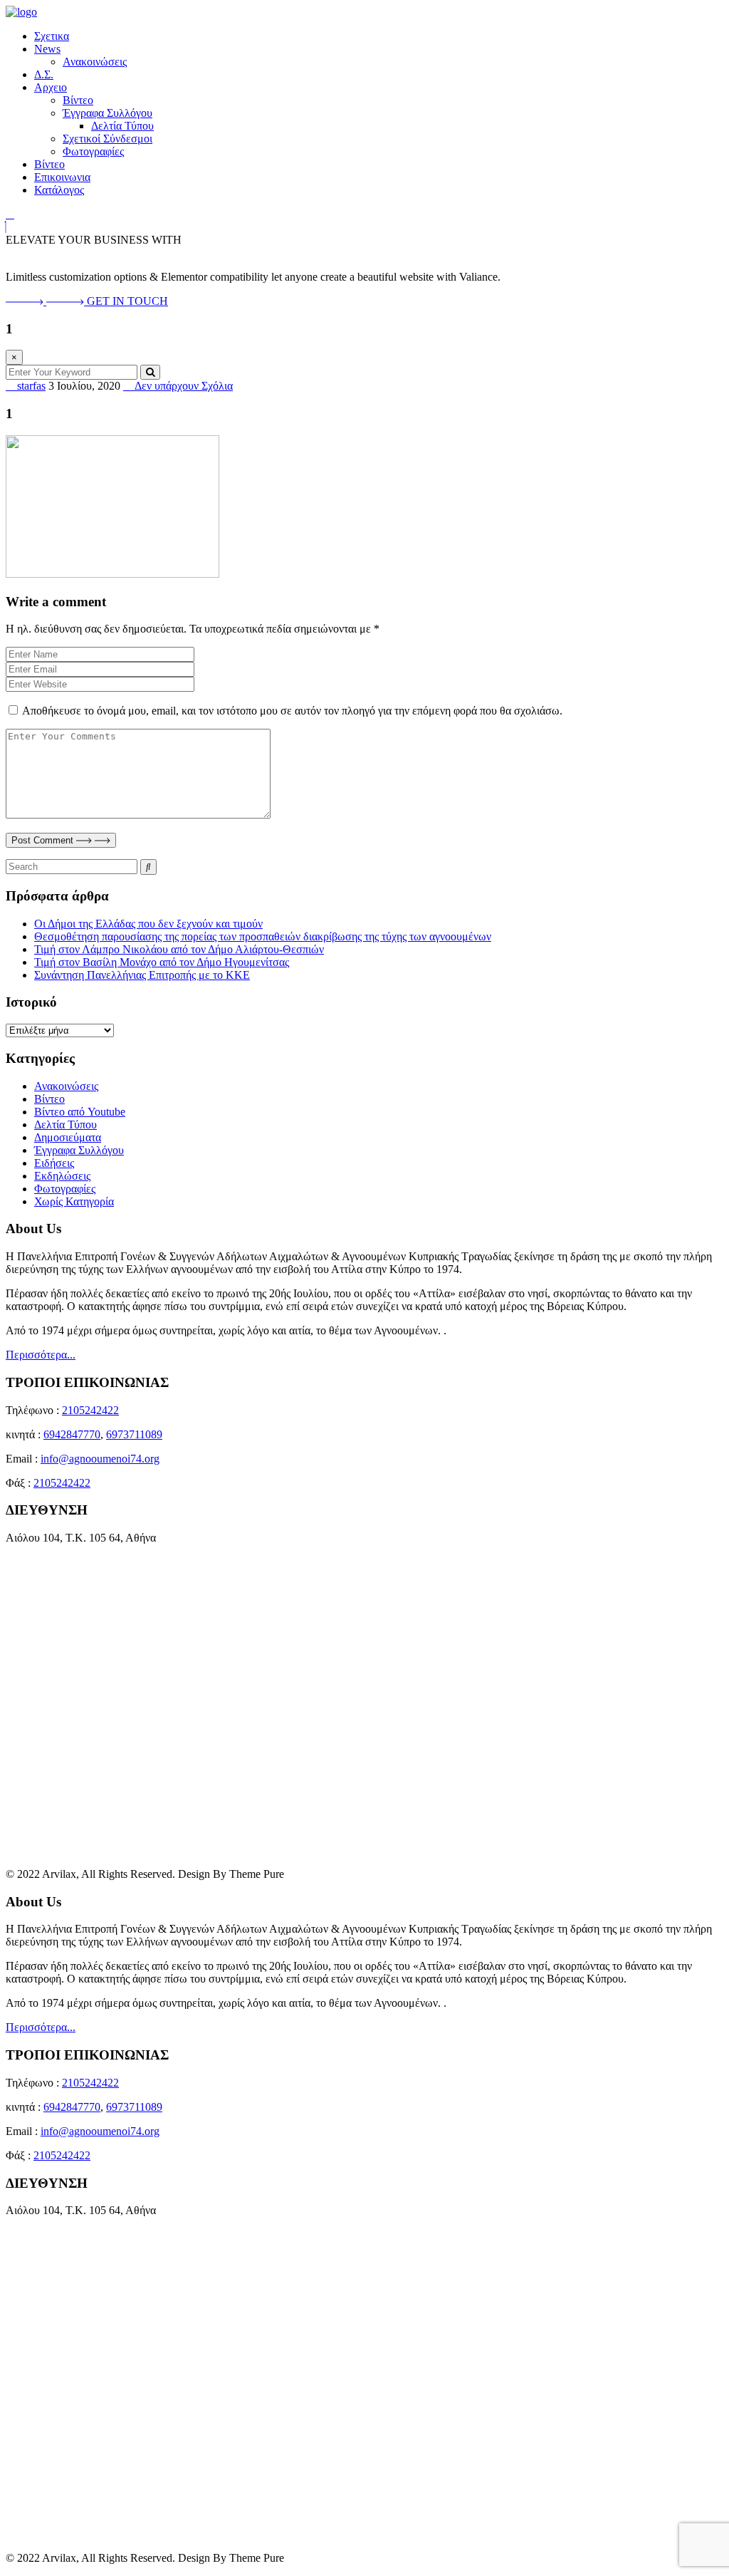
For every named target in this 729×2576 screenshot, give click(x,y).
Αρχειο (51, 87)
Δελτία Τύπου (122, 126)
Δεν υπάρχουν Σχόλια (182, 386)
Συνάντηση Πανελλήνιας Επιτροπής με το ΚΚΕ (142, 975)
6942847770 (72, 1434)
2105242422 (90, 1410)
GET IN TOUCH (127, 301)
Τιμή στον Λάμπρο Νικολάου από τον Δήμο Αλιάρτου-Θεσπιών (179, 949)
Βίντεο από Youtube (80, 1112)
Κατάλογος (59, 190)
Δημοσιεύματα (68, 1137)
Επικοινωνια (62, 177)
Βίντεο (78, 100)
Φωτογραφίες (93, 151)
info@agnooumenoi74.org (100, 1459)
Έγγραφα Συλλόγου (107, 113)
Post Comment (44, 840)
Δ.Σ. (44, 74)
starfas (30, 386)
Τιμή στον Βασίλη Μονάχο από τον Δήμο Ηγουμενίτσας (162, 962)
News (47, 49)
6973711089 (134, 1434)
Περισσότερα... (41, 1355)
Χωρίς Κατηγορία (74, 1201)
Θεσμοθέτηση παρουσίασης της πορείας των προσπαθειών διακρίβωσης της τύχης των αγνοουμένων (263, 936)
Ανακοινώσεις (95, 62)
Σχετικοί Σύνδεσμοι (107, 139)
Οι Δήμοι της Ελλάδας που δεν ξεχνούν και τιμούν (148, 924)
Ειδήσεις (54, 1163)
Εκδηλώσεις (62, 1176)
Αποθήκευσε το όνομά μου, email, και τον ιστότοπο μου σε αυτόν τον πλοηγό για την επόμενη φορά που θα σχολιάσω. (292, 711)
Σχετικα (52, 36)
